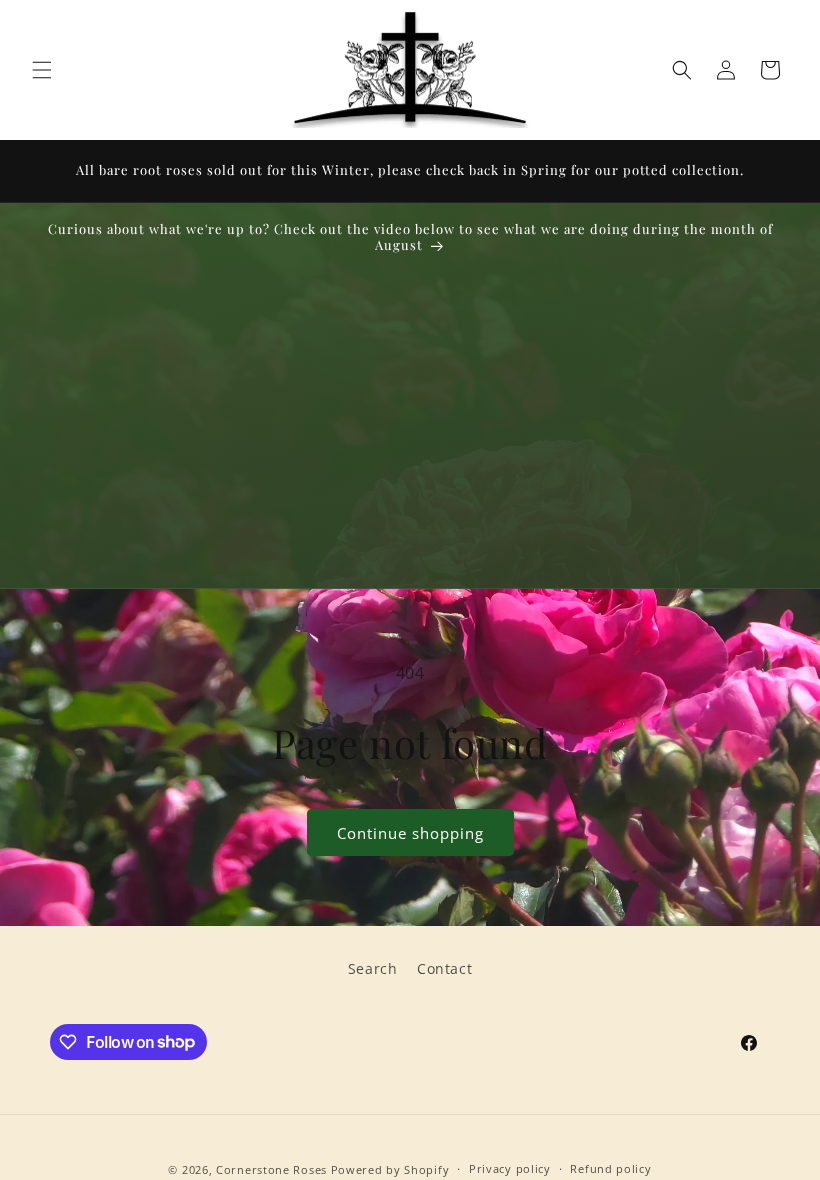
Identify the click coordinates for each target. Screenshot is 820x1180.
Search (373, 968)
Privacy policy (510, 1168)
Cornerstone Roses (271, 1169)
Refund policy (610, 1168)
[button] (42, 70)
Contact (444, 968)
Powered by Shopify (390, 1169)
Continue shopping (410, 833)
